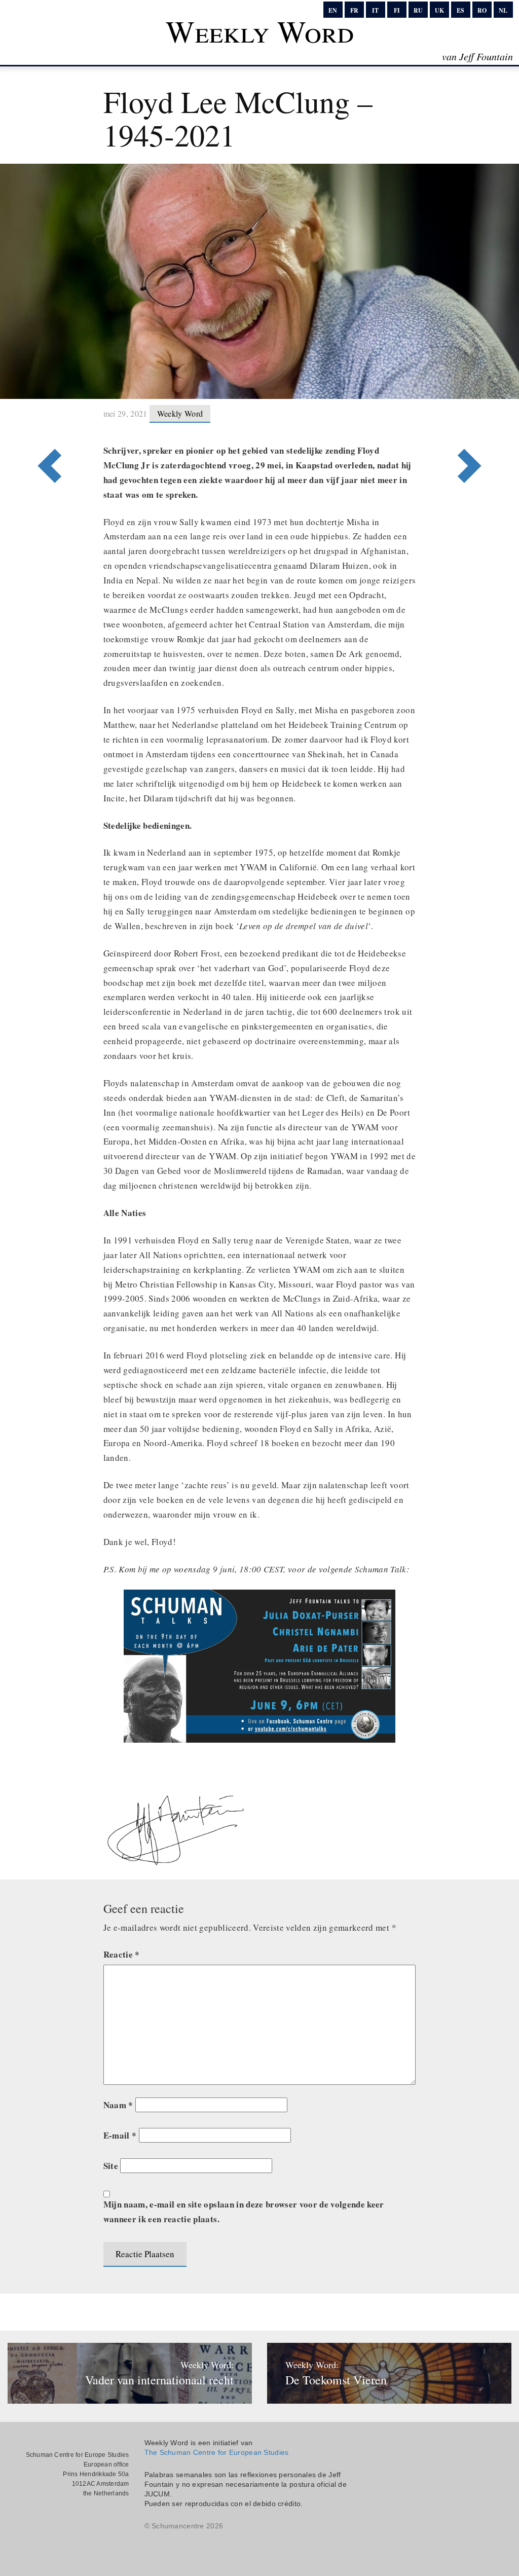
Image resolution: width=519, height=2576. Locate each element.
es (460, 10)
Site (111, 2166)
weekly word (180, 413)
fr (354, 10)
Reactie (122, 1954)
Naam (118, 2105)
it (375, 10)
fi (397, 10)
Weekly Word (260, 31)
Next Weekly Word (55, 424)
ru (418, 10)
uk (439, 10)
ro (482, 10)
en (333, 10)
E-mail (120, 2135)
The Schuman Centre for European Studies (217, 2452)
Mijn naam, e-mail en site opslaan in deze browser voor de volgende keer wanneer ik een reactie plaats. (244, 2212)
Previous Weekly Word (464, 424)
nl (503, 10)
